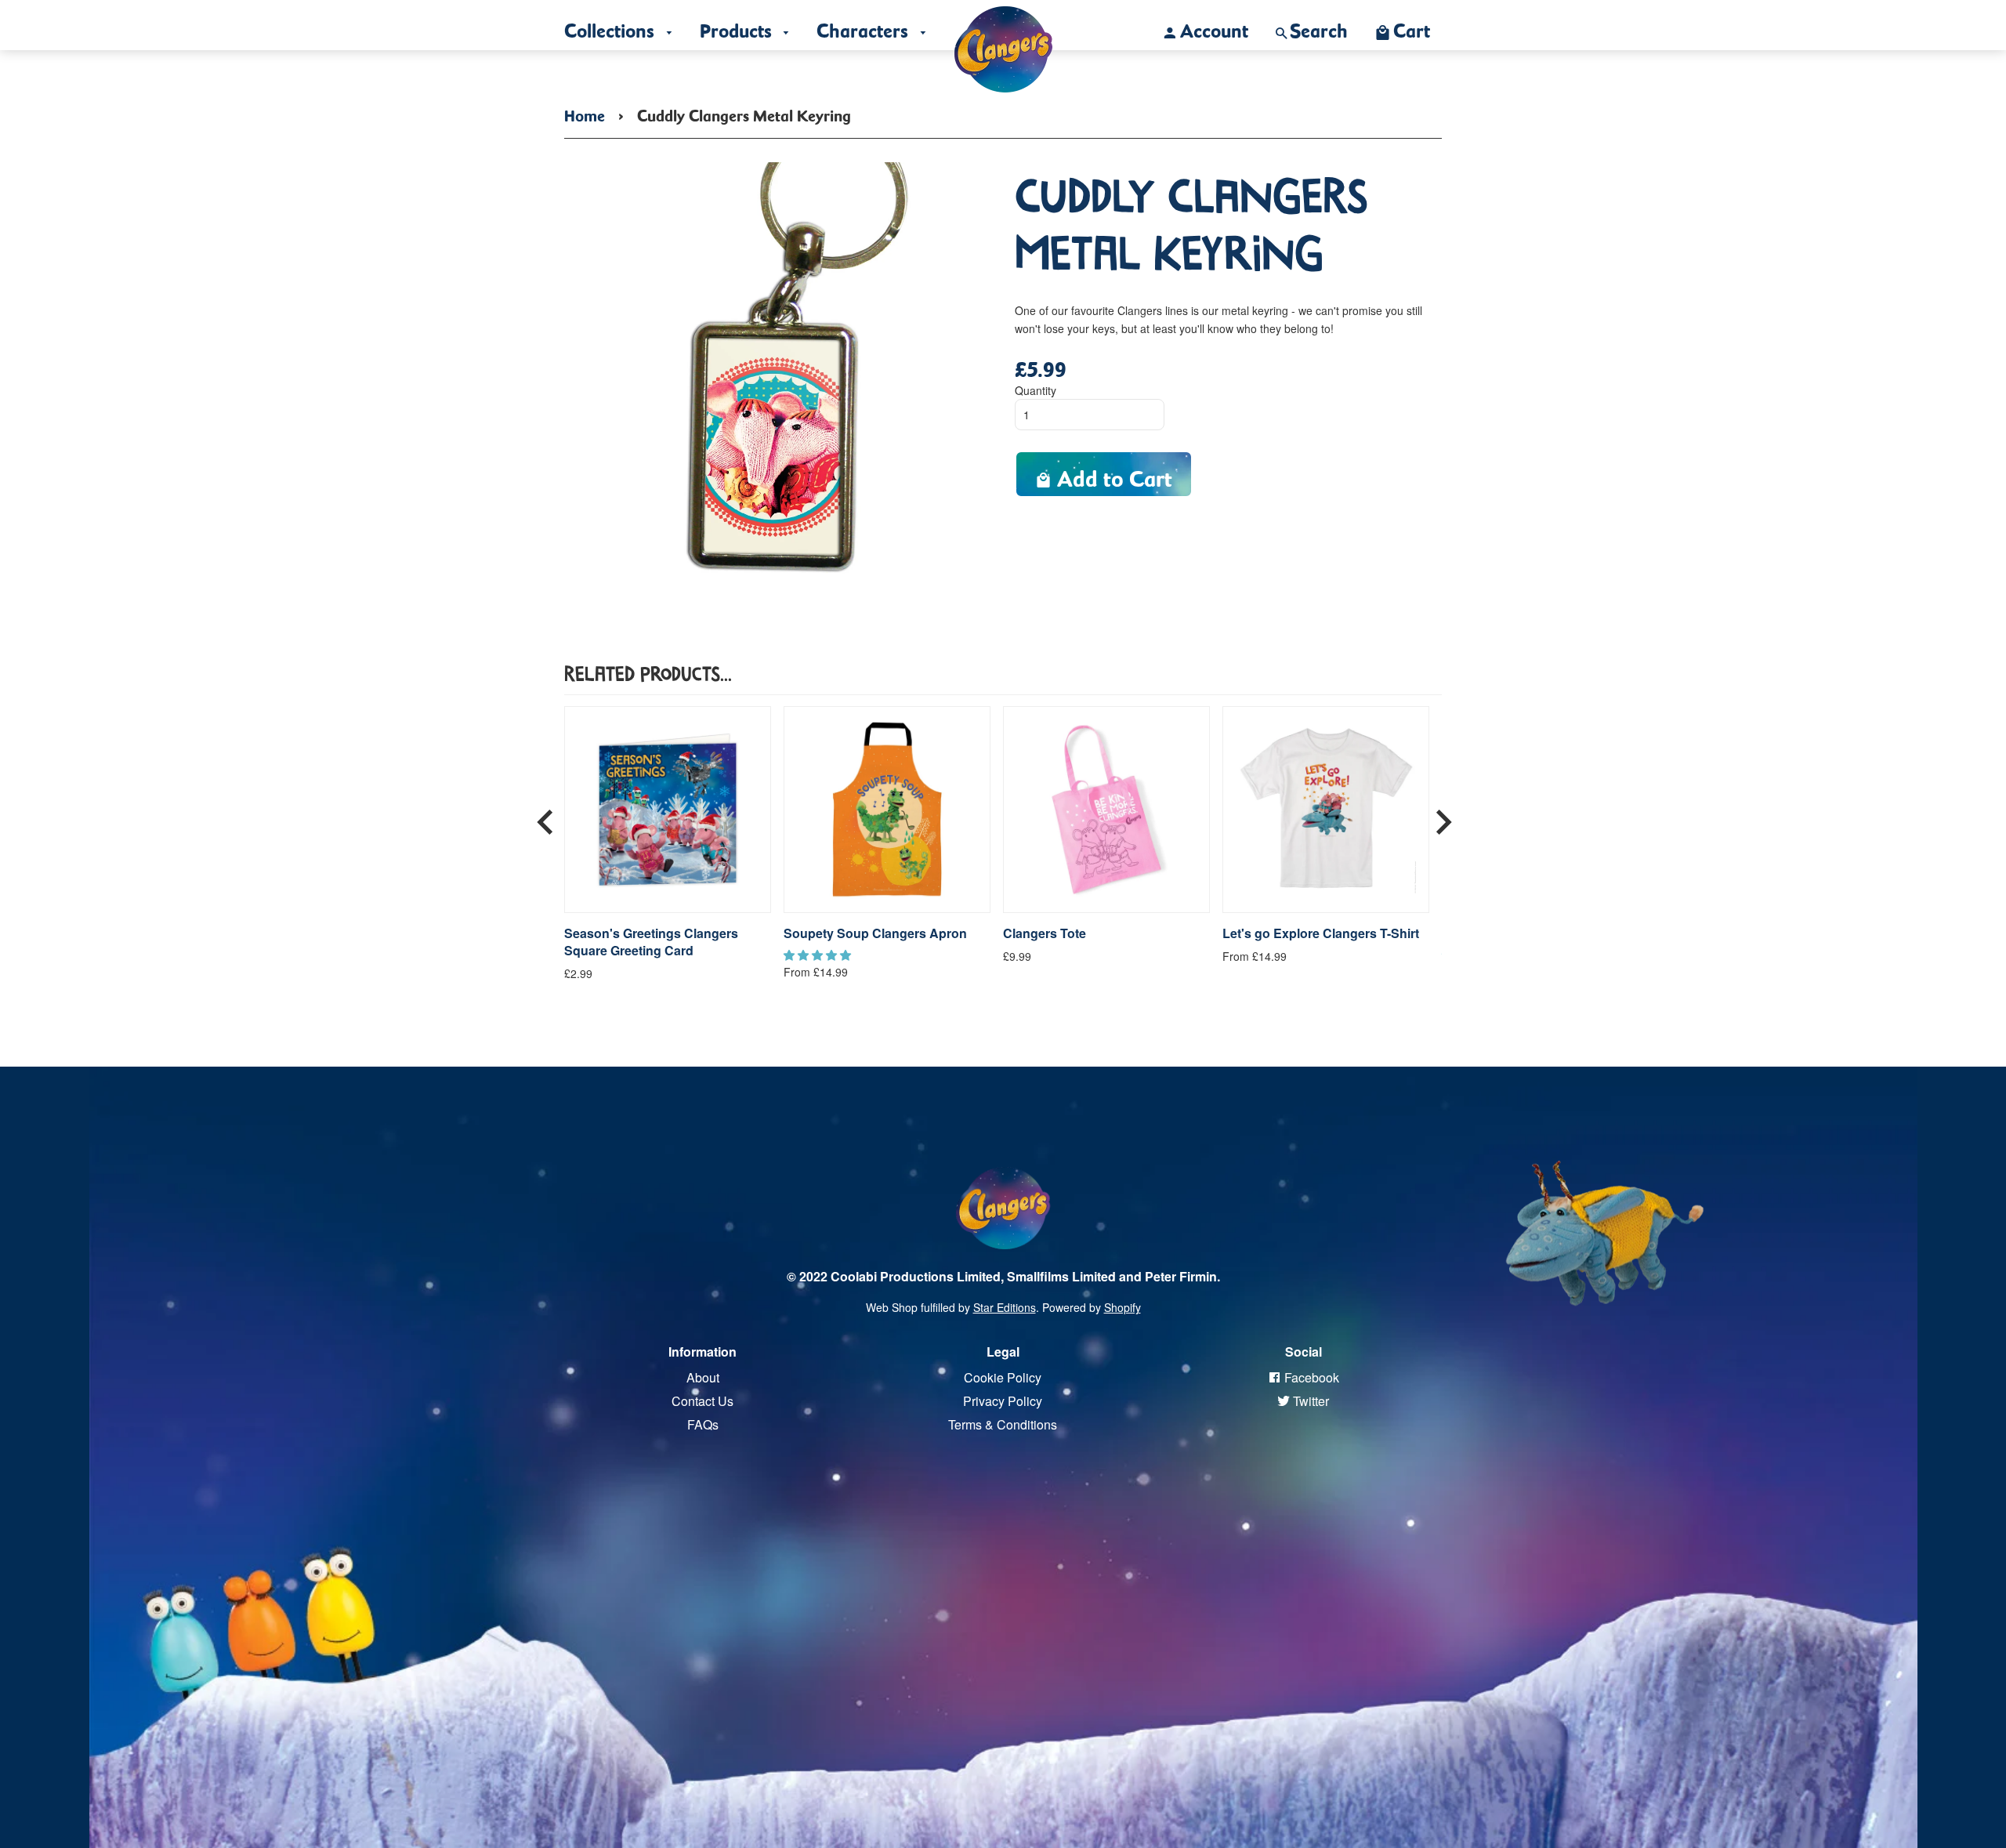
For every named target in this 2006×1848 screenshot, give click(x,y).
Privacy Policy (1003, 1401)
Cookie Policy (1003, 1377)
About (703, 1377)
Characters (865, 27)
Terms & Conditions (1003, 1424)
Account (1214, 27)
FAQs (703, 1424)
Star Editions (1005, 1307)
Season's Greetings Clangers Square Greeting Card (651, 942)
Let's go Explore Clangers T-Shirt (1321, 933)
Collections (612, 27)
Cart (1412, 27)
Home (585, 113)
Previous (545, 816)
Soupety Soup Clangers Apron (875, 933)
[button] (819, 955)
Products (738, 27)
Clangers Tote (1045, 933)
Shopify (1122, 1307)
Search (1319, 27)
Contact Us (702, 1401)
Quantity (1036, 390)
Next (1443, 816)
